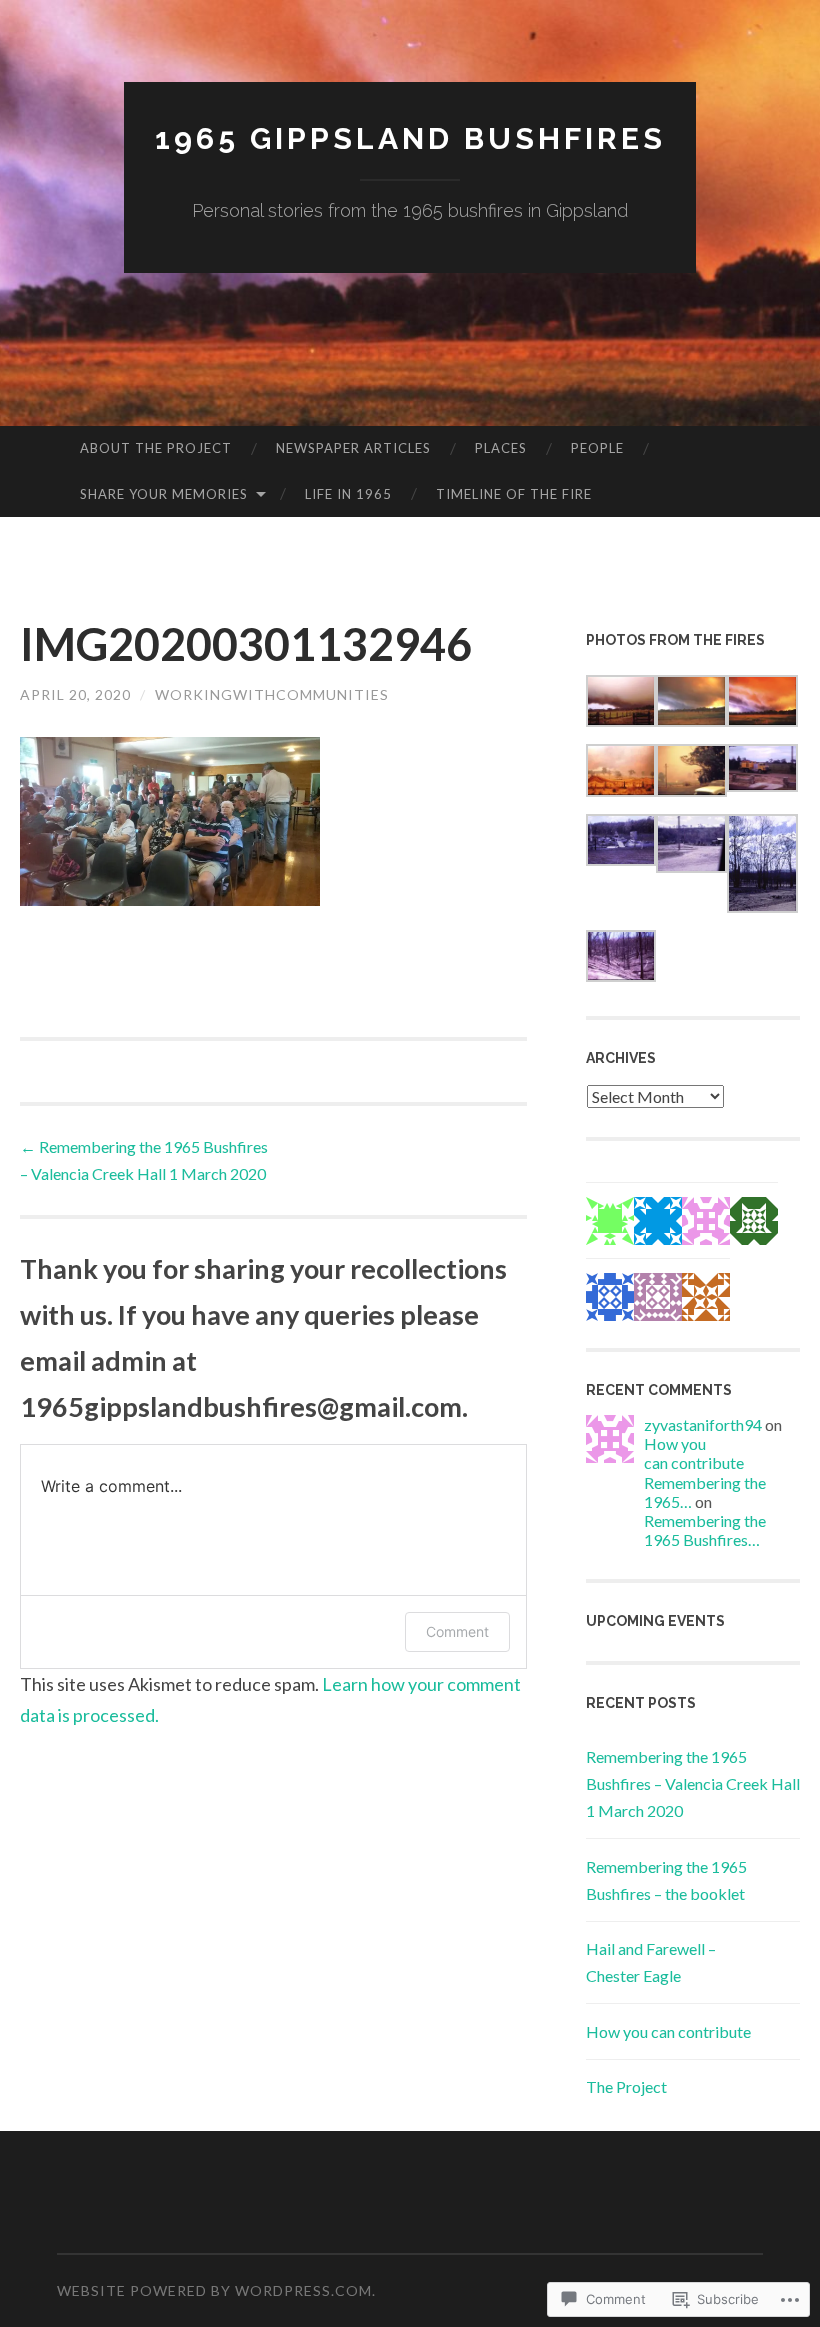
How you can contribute (694, 1453)
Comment (457, 1631)
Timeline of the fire (514, 494)
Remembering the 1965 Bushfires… (705, 1530)
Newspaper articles (353, 448)
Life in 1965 (348, 494)
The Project (626, 2086)
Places (501, 448)
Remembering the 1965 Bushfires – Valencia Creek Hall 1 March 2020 (693, 1783)
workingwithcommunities (272, 694)
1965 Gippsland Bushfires (410, 138)
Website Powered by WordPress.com (214, 2290)
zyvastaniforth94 (703, 1424)
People (597, 448)
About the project (156, 448)
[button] (621, 704)
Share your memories (164, 494)
